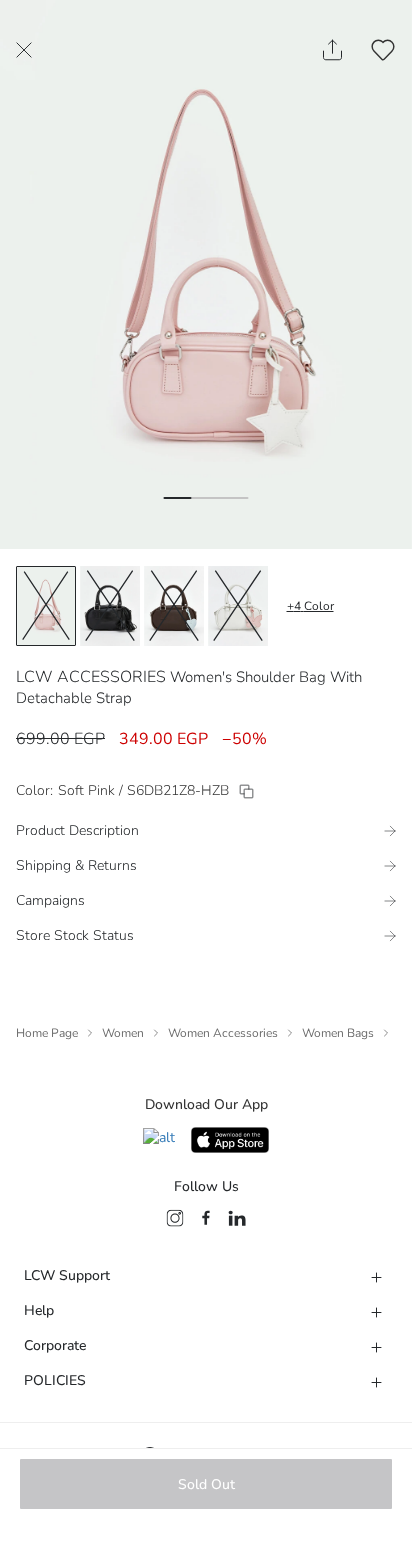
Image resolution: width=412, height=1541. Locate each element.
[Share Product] (332, 50)
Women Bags (338, 1033)
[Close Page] (24, 50)
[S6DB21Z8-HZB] (246, 791)
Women (123, 1033)
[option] (46, 606)
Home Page (47, 1033)
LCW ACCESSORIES (91, 677)
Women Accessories (223, 1033)
